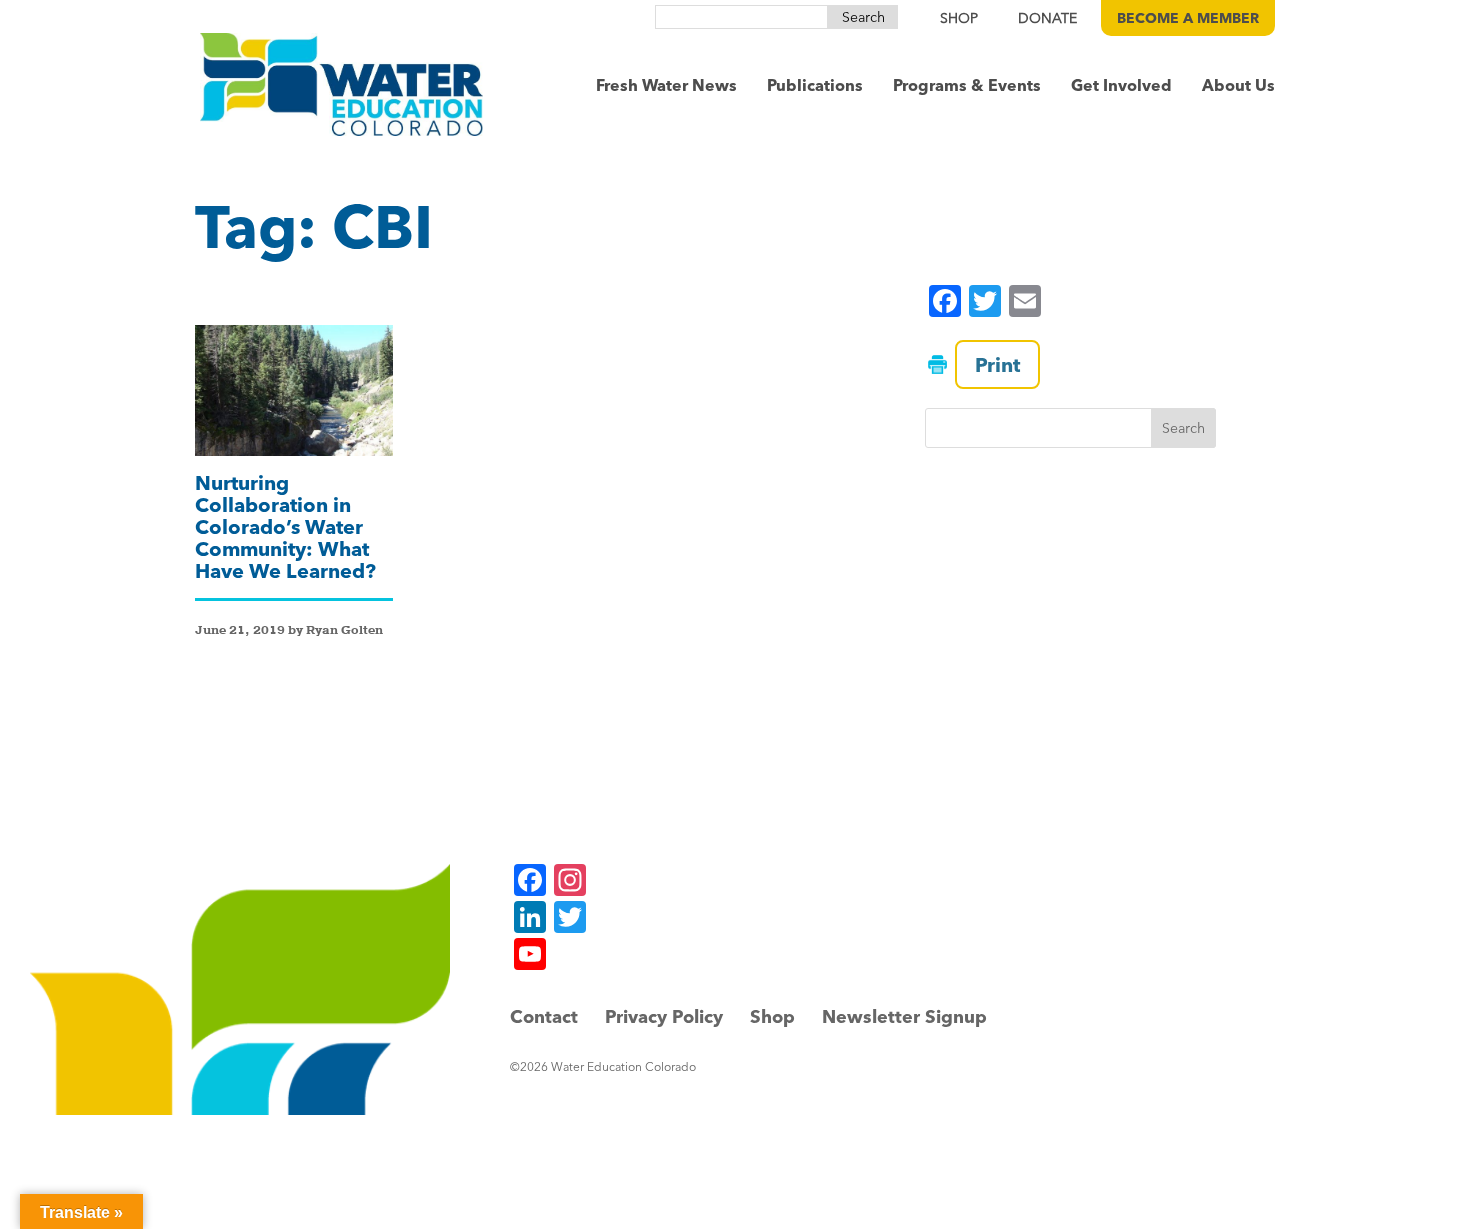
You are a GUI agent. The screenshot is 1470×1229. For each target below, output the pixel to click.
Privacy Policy (664, 1016)
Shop (772, 1016)
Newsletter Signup (904, 1016)
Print (997, 364)
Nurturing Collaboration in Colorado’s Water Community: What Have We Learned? (285, 526)
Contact (544, 1016)
